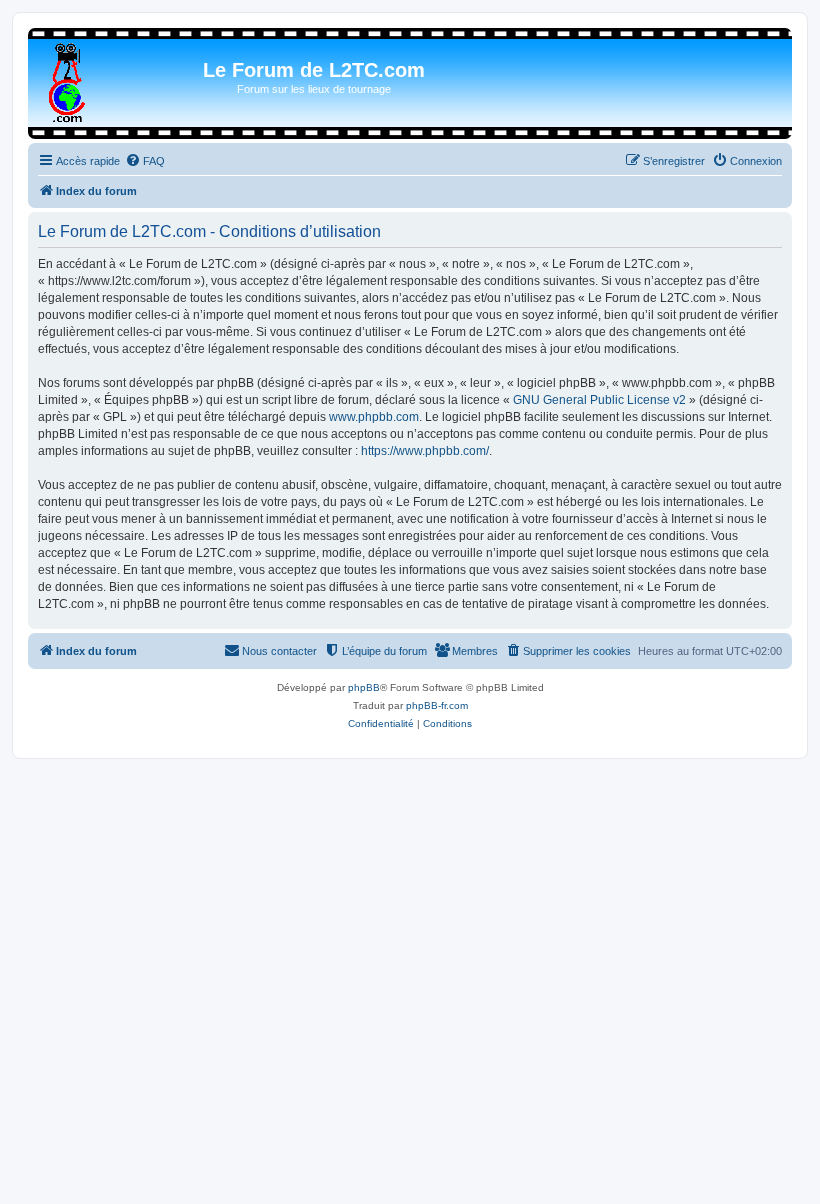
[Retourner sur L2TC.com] (68, 79)
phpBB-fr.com (437, 705)
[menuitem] (145, 161)
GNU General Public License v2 (599, 400)
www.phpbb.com (374, 417)
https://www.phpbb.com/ (425, 451)
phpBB (364, 687)
